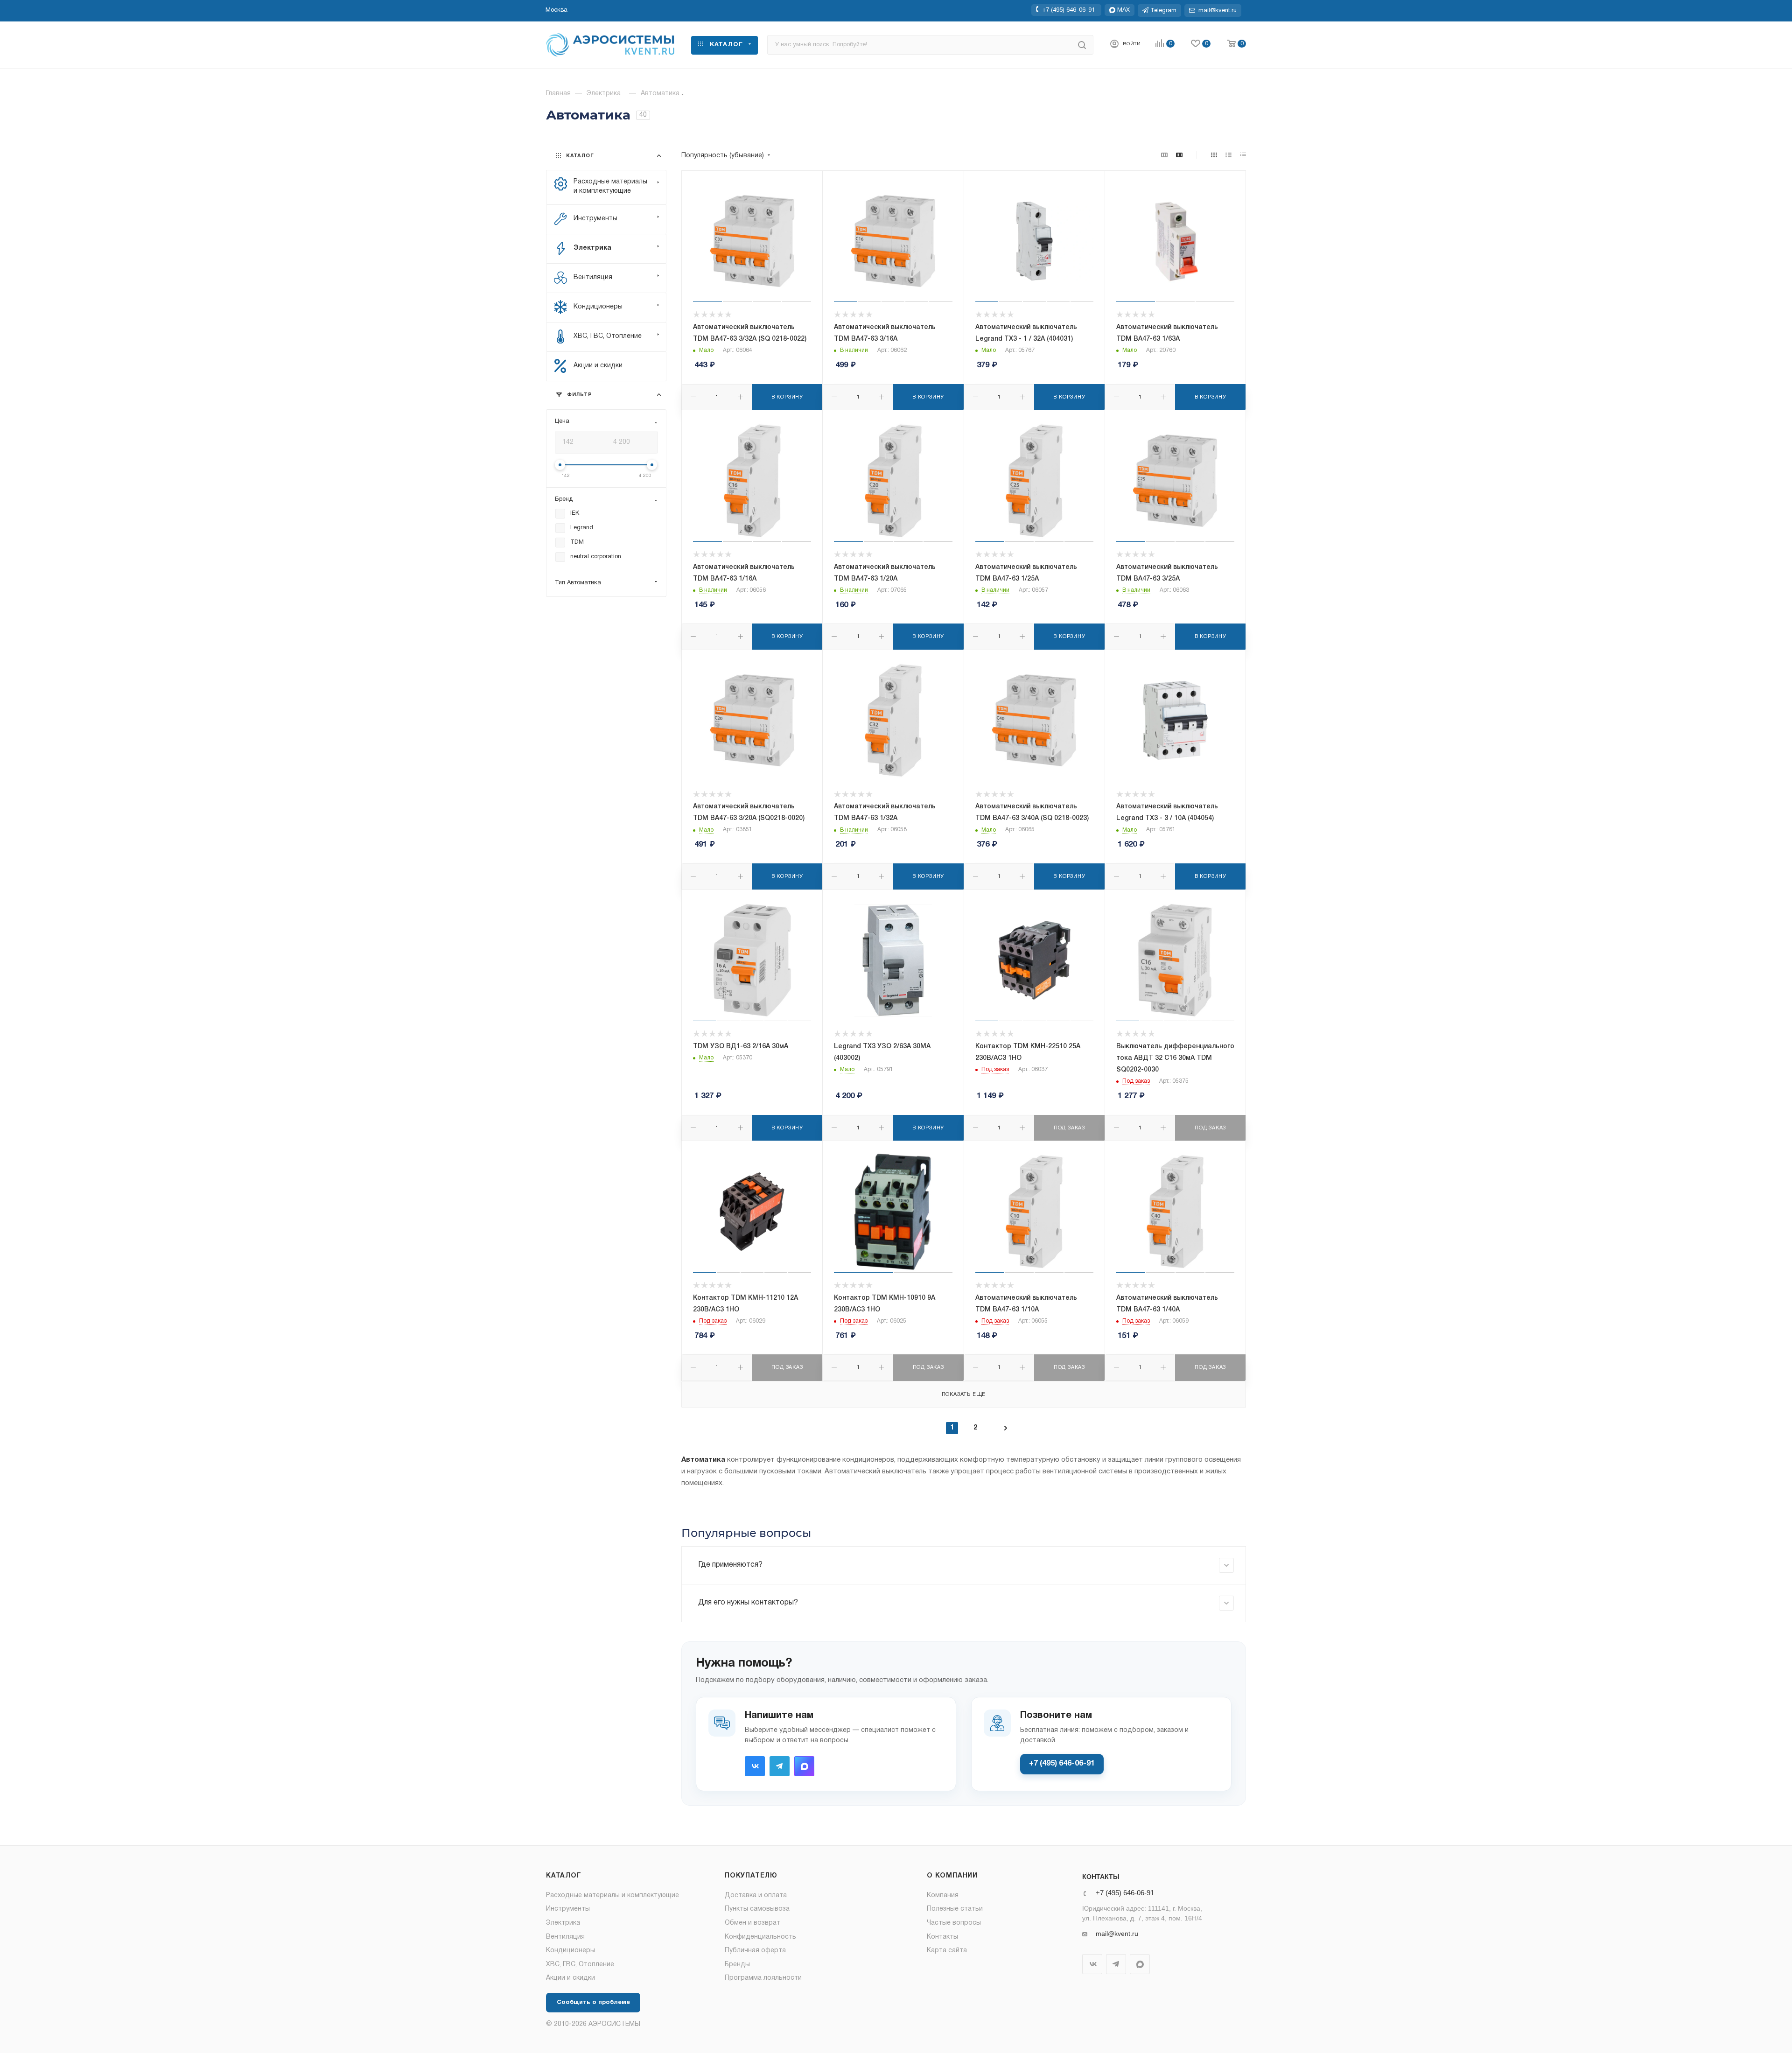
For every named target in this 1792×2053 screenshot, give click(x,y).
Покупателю (751, 1876)
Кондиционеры (570, 1951)
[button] (556, 10)
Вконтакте (755, 1766)
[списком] (1228, 156)
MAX (804, 1766)
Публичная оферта (755, 1951)
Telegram (780, 1766)
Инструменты (568, 1909)
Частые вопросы (954, 1923)
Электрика (563, 1923)
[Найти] (1082, 45)
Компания (943, 1895)
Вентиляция (565, 1937)
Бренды (737, 1965)
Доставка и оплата (756, 1895)
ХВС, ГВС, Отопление (580, 1965)
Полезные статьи (955, 1909)
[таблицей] (1243, 156)
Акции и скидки (570, 1978)
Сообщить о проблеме (593, 2003)
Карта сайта (947, 1951)
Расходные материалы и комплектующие (612, 1895)
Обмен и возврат (752, 1923)
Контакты (942, 1937)
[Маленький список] (1164, 156)
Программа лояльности (763, 1978)
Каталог (564, 1876)
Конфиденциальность (760, 1937)
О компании (952, 1876)
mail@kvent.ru (1117, 1934)
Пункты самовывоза (757, 1909)
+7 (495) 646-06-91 (1068, 10)
